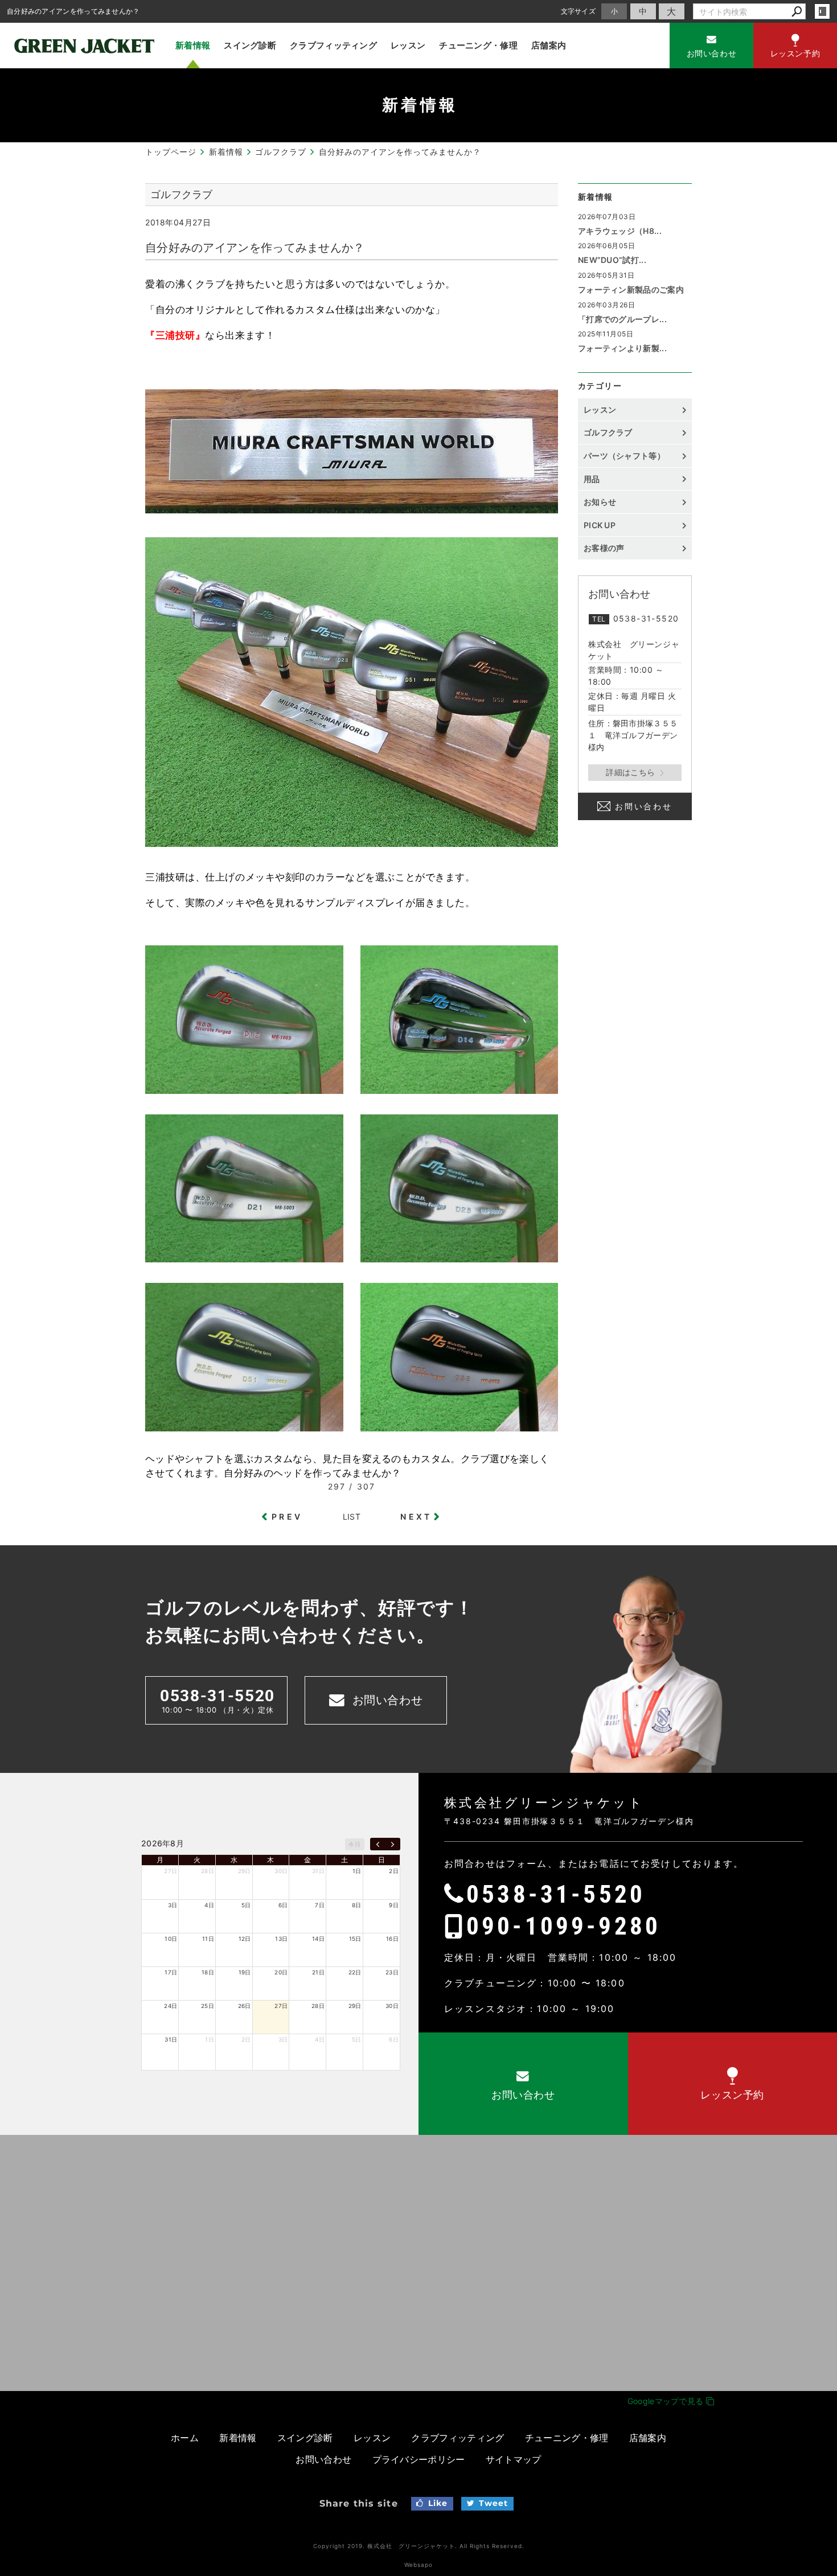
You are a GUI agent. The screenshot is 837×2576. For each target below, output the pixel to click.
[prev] (378, 1844)
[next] (393, 1844)
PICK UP (600, 525)
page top (803, 1925)
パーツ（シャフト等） (624, 456)
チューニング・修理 (478, 45)
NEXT (416, 1517)
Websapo (419, 2565)
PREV (287, 1517)
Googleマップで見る (667, 2401)
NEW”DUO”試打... (612, 260)
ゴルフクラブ (608, 432)
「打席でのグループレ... (622, 319)
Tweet (494, 2503)
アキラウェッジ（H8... (620, 231)
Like (438, 2503)
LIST (352, 1517)
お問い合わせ (644, 806)
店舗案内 (549, 45)
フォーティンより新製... (622, 348)
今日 (354, 1844)
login (822, 11)
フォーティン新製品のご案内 (631, 289)
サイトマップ (514, 2459)
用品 (592, 479)
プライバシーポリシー (419, 2459)
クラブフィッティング (333, 45)
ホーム (185, 2438)
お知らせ (600, 502)
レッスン (408, 45)
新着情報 (193, 45)
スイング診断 (250, 45)
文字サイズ (578, 11)
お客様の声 (604, 548)
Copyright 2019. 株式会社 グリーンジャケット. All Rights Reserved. (419, 2546)
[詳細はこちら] (635, 773)
